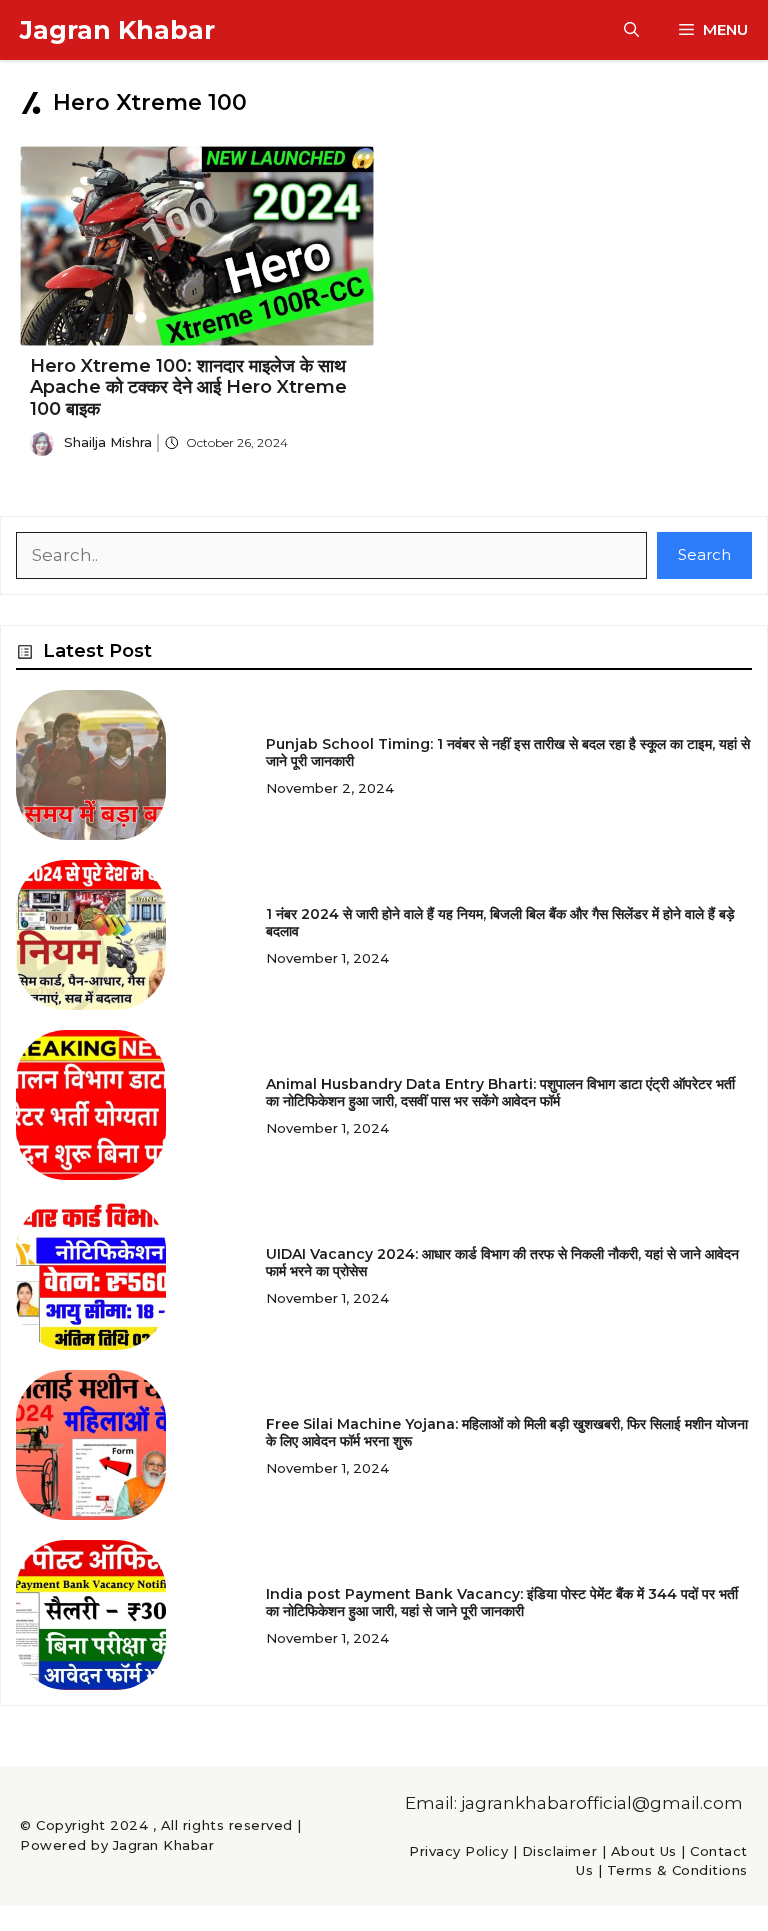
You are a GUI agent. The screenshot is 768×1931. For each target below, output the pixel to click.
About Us (644, 1851)
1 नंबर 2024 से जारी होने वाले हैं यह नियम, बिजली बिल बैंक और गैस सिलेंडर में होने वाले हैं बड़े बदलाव (500, 922)
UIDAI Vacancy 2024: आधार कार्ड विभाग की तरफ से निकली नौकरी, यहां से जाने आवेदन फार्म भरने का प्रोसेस (502, 1262)
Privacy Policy (458, 1851)
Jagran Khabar (117, 30)
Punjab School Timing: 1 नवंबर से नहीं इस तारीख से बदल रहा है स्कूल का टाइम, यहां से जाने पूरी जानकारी (508, 752)
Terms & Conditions (677, 1870)
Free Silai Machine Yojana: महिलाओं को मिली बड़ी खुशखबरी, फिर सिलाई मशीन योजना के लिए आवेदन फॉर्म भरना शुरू (507, 1432)
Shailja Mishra (108, 442)
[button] (631, 30)
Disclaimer (559, 1851)
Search (704, 554)
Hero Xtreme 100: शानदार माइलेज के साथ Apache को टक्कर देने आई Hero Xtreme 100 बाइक (188, 387)
